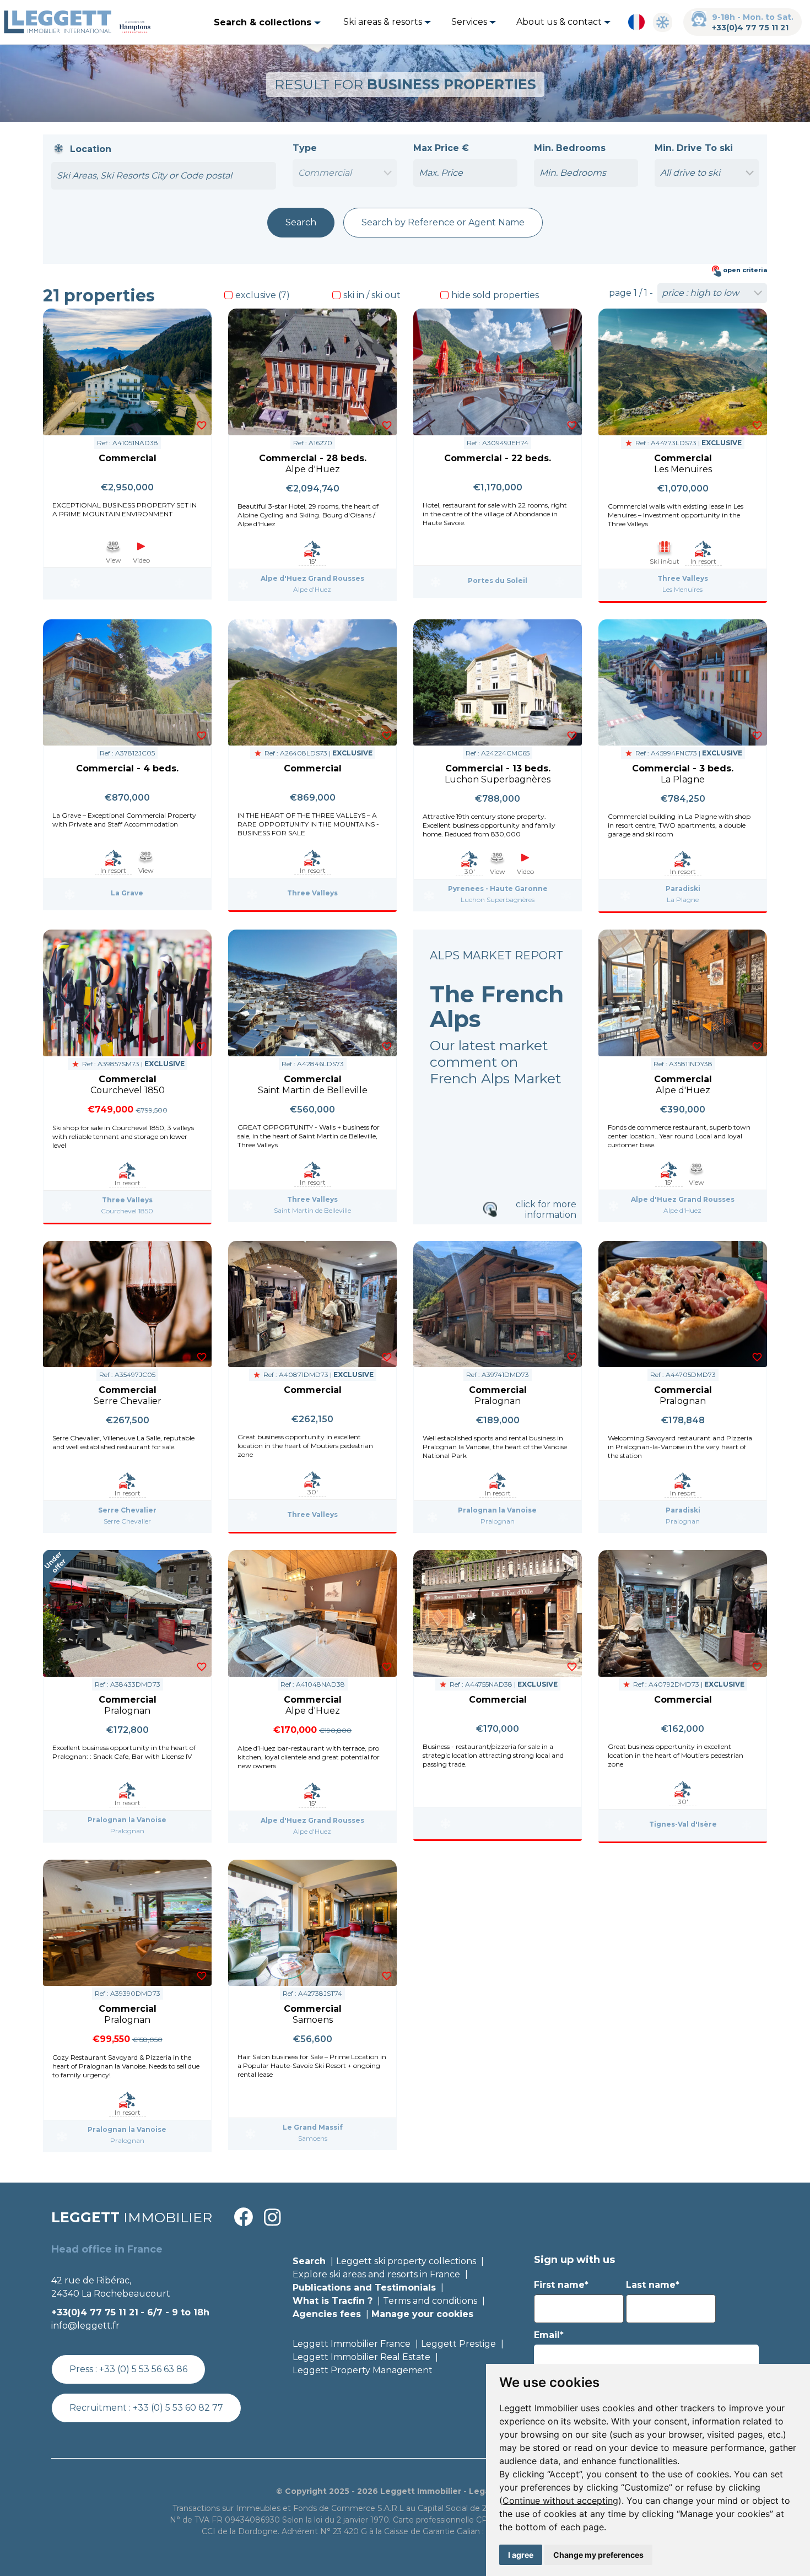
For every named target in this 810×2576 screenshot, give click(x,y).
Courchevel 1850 (127, 1211)
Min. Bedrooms (570, 148)
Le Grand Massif (313, 2127)
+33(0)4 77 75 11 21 (750, 28)
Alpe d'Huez (312, 589)
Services (470, 22)
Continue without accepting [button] (560, 2501)
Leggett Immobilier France (352, 2344)
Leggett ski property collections (406, 2261)
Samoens (313, 2138)
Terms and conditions (430, 2301)
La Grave (127, 893)
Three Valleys (683, 578)
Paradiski (683, 889)
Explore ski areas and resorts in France (376, 2274)
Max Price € (441, 148)
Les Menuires (682, 589)
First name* (561, 2285)
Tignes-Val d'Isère (683, 1824)
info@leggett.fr (85, 2326)
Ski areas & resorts (384, 22)
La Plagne (683, 900)
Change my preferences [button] (598, 2555)
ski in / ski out (372, 295)
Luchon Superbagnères (498, 900)
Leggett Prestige (458, 2344)
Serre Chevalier (127, 1510)
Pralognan (498, 1521)
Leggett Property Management (363, 2370)
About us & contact (560, 22)
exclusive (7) (263, 295)
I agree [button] (521, 2555)
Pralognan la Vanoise (497, 1510)
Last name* (653, 2285)
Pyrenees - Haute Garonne (498, 889)
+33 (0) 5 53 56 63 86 (143, 2369)
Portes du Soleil (498, 580)
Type (305, 148)
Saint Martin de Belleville (312, 1210)
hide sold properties (495, 295)
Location (91, 149)
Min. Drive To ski (694, 148)
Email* (549, 2335)
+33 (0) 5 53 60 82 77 (178, 2408)
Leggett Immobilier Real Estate (361, 2357)
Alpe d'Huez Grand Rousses (312, 578)
